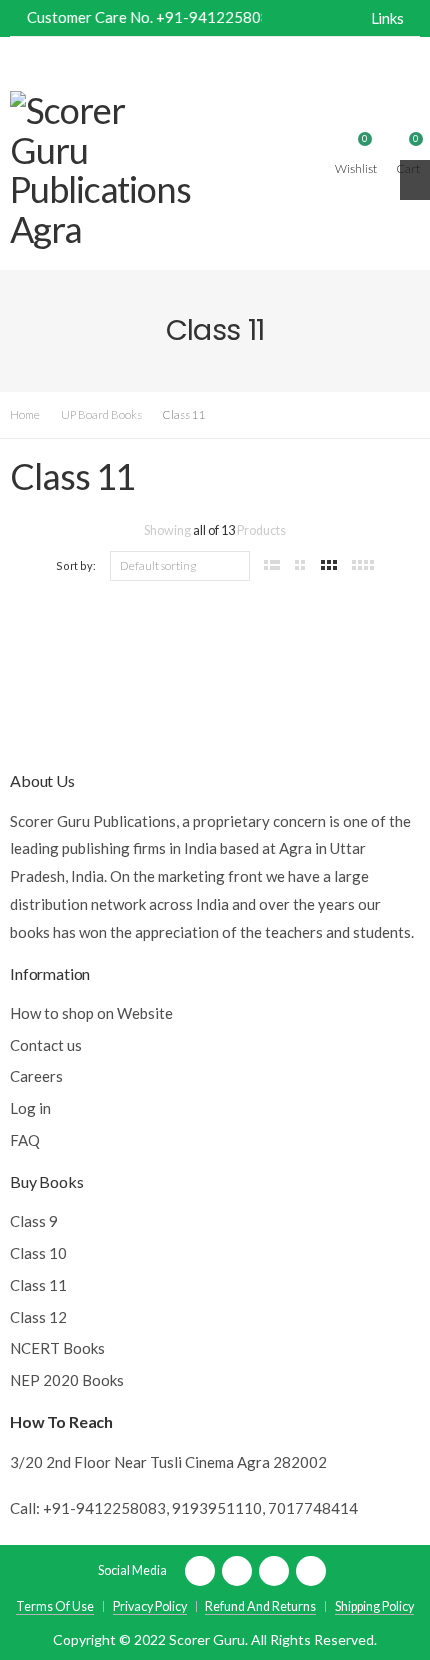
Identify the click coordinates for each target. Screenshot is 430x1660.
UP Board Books (101, 414)
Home (25, 414)
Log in (30, 1108)
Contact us (46, 1045)
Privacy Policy (150, 1606)
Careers (36, 1076)
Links (387, 18)
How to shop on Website (91, 1013)
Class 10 (38, 1253)
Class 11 (38, 1285)
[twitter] (237, 1571)
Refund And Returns (260, 1606)
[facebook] (200, 1571)
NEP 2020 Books (67, 1380)
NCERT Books (57, 1348)
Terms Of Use (55, 1606)
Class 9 (34, 1221)
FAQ (25, 1140)
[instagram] (311, 1571)
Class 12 (38, 1317)
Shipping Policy (374, 1606)
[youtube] (274, 1571)
